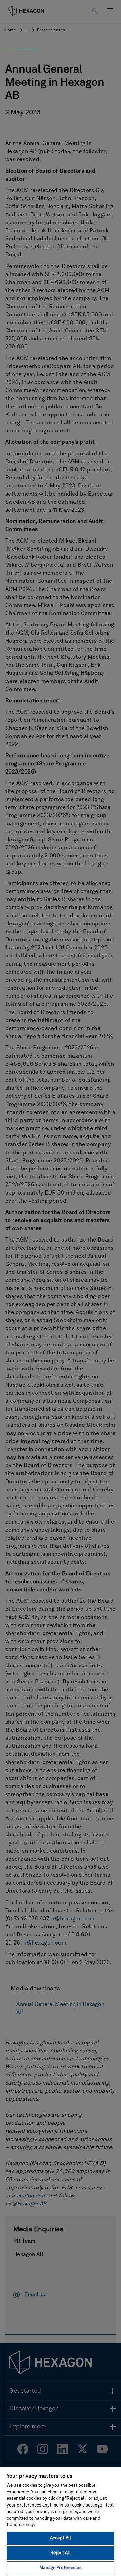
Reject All (60, 2553)
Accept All (61, 2538)
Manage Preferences (60, 2568)
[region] (61, 2521)
